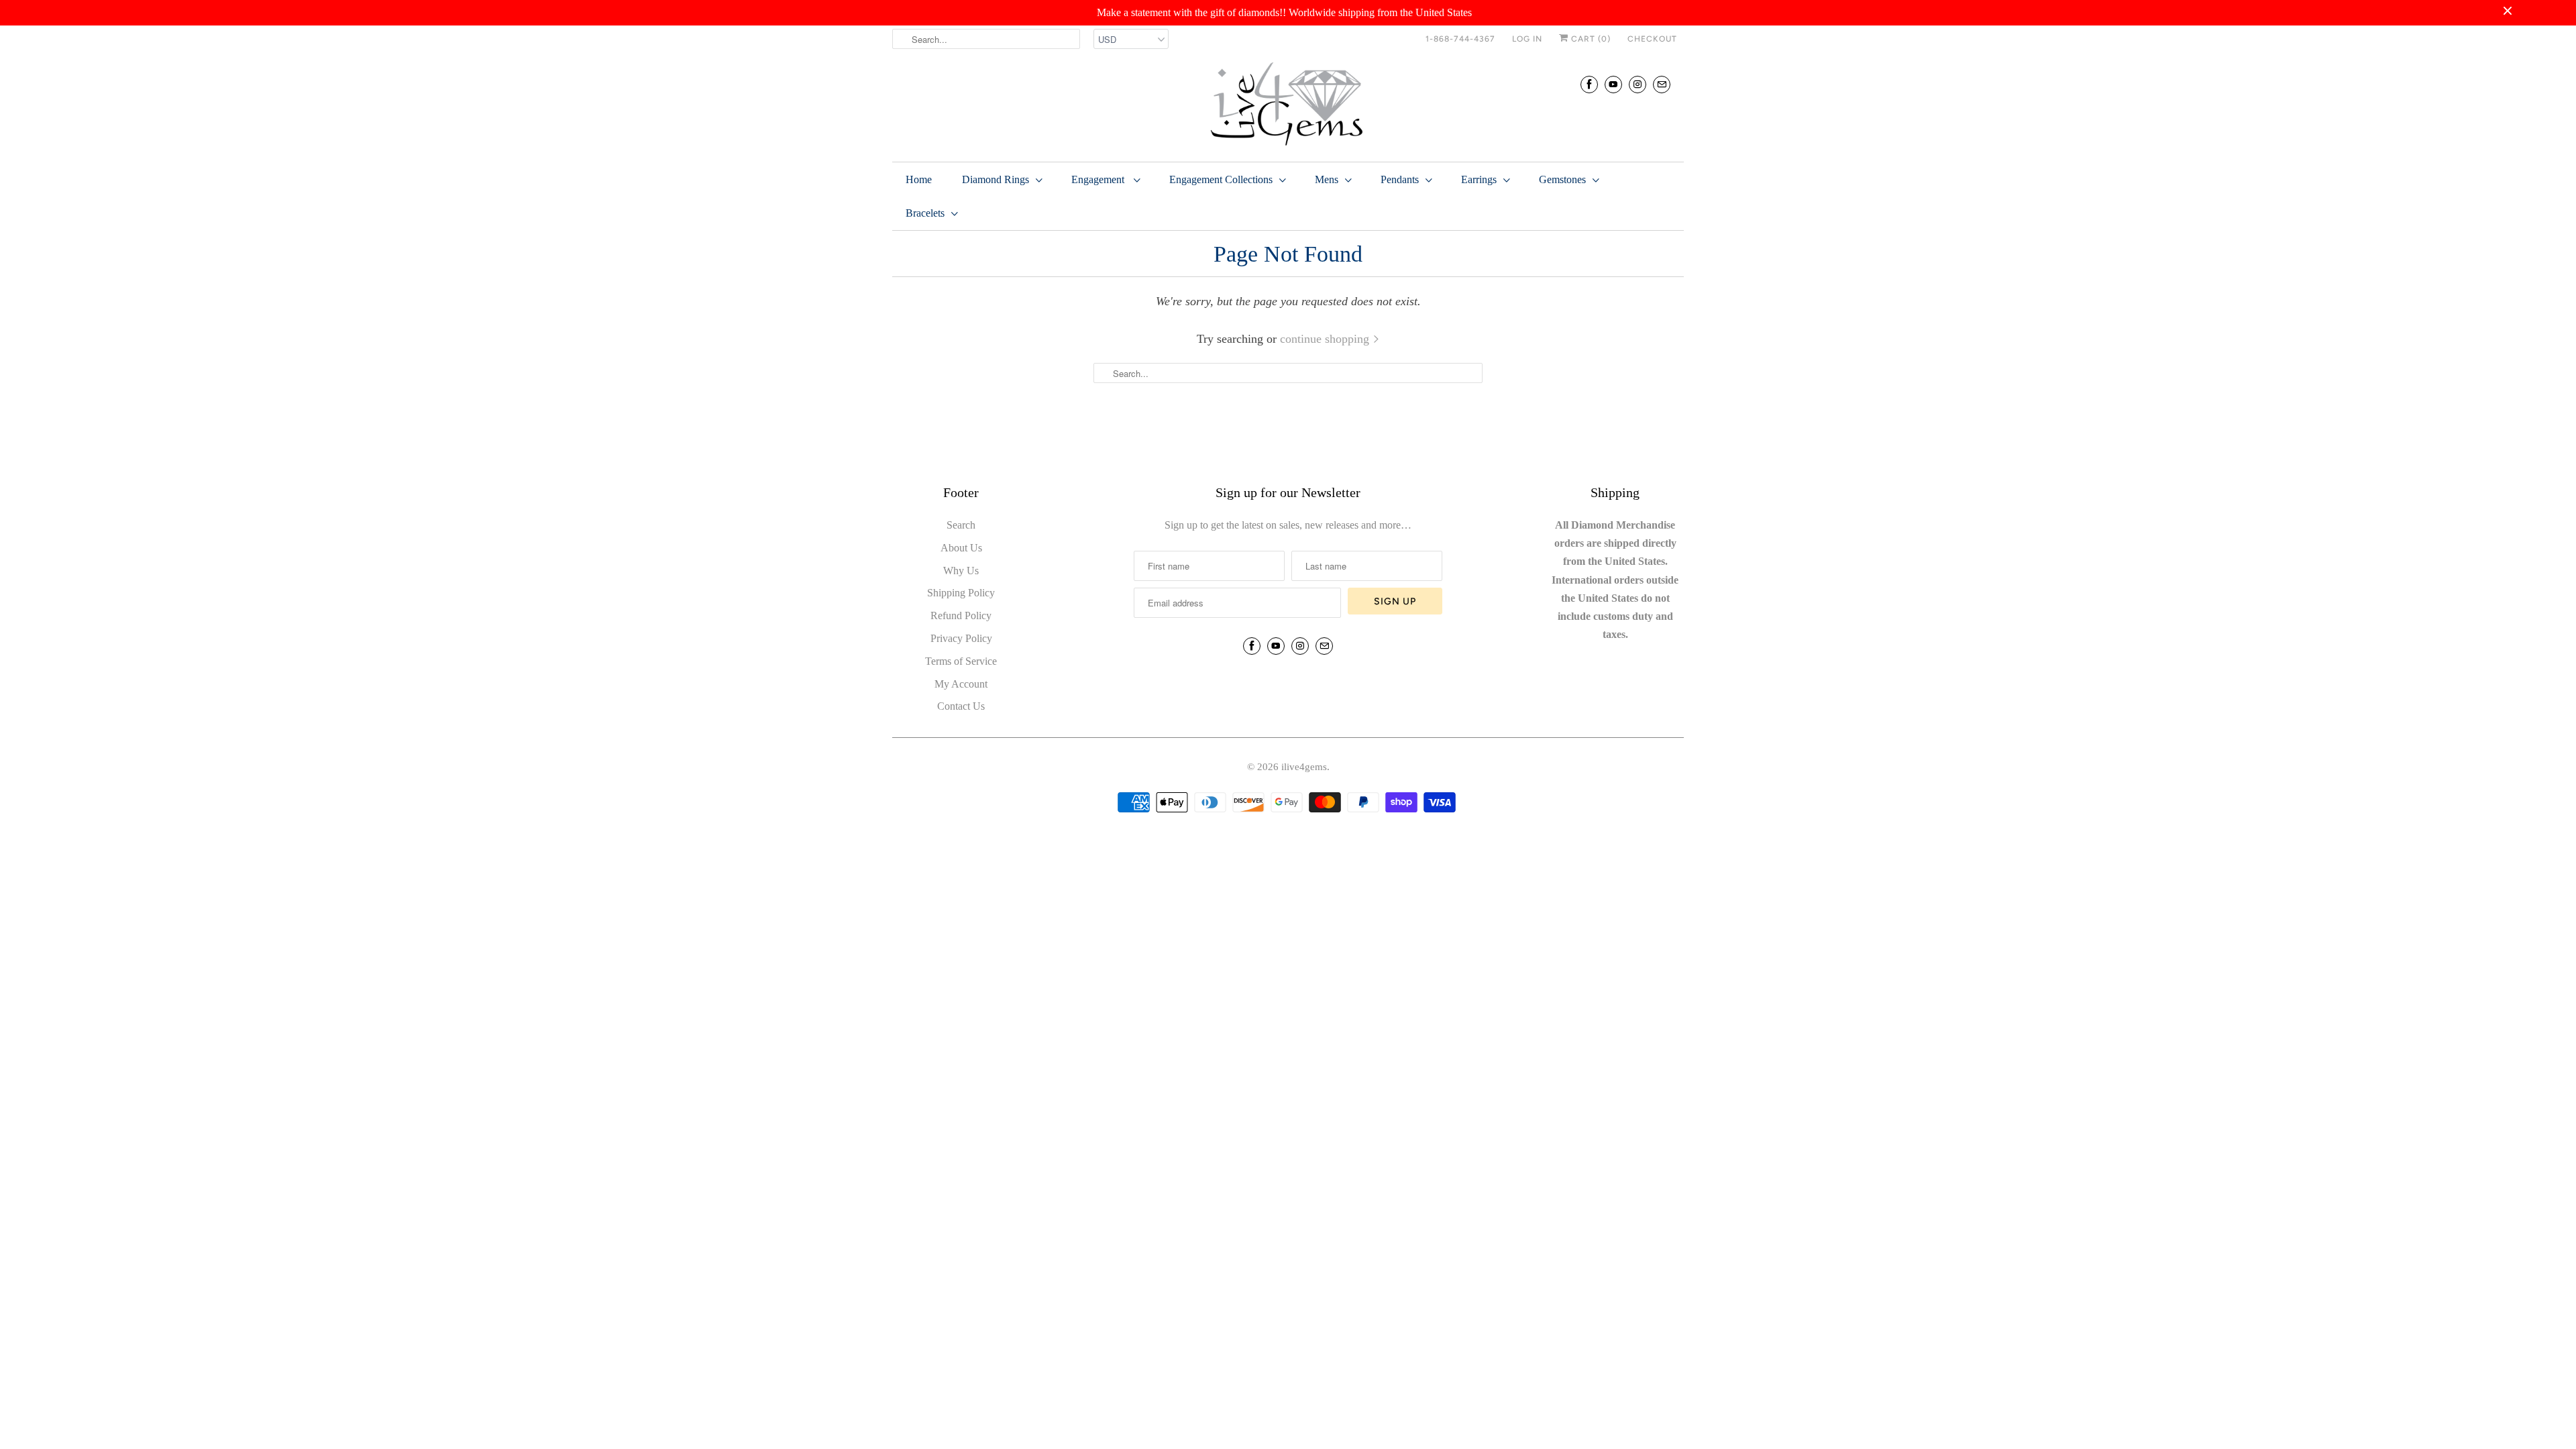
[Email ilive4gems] (1662, 84)
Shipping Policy (961, 593)
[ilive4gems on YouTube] (1613, 84)
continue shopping (1326, 339)
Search (961, 525)
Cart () (1590, 39)
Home (919, 179)
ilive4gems (1304, 767)
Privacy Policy (961, 638)
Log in (1527, 39)
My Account (961, 684)
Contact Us (961, 706)
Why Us (961, 571)
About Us (961, 548)
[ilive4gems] (1288, 105)
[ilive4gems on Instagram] (1638, 84)
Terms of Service (961, 661)
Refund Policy (961, 615)
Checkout (1652, 39)
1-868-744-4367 (1460, 39)
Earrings (1479, 179)
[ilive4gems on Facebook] (1589, 84)
